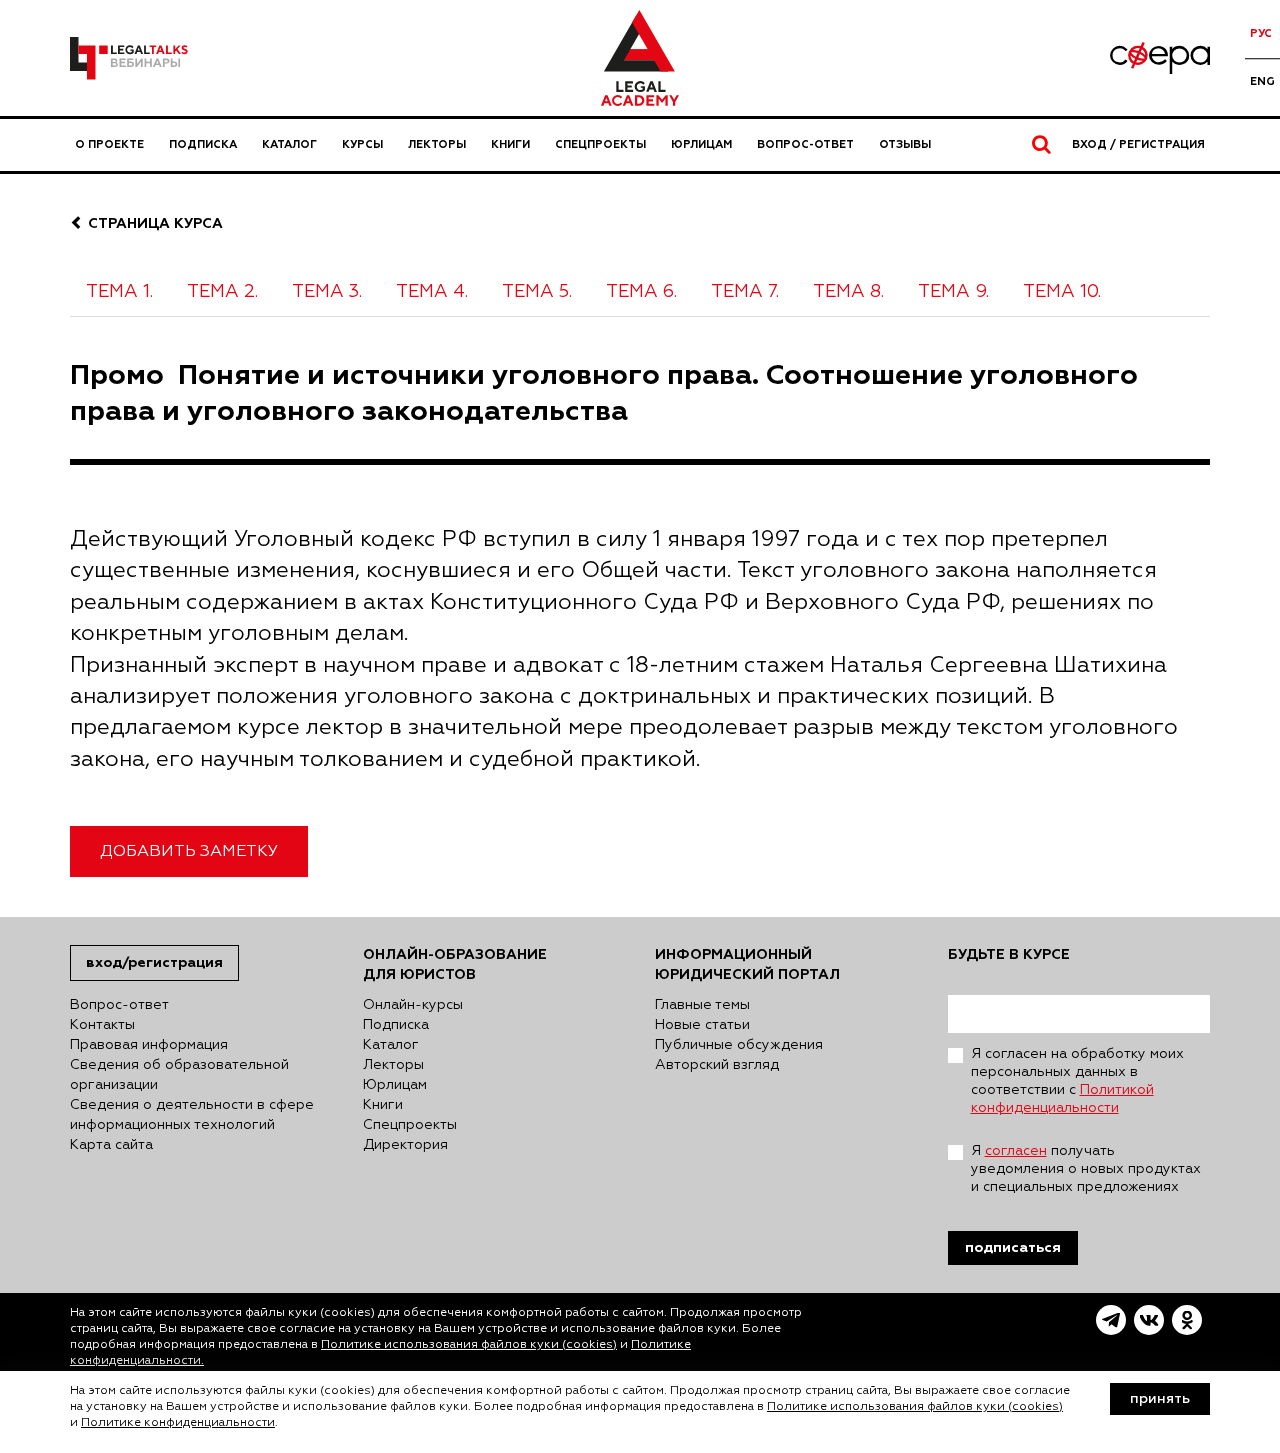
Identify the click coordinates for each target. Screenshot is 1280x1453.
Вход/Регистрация (154, 962)
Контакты (102, 1025)
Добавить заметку (189, 852)
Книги (510, 144)
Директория (405, 1145)
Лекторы (437, 144)
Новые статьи (702, 1025)
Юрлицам (701, 144)
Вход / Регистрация (1138, 144)
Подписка (203, 144)
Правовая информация (149, 1045)
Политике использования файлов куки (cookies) (469, 1345)
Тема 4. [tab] (432, 292)
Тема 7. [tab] (745, 292)
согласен (1016, 1151)
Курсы (362, 144)
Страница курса (153, 223)
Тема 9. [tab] (953, 292)
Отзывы (905, 144)
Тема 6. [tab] (641, 292)
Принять (1160, 1399)
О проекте (109, 144)
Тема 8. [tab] (848, 292)
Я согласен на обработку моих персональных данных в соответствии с (1077, 1081)
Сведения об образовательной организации (179, 1075)
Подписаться (1013, 1247)
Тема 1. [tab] (119, 292)
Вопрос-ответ (805, 144)
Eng (1262, 81)
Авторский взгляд (717, 1065)
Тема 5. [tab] (537, 292)
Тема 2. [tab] (222, 292)
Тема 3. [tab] (327, 292)
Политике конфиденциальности (178, 1423)
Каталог (289, 144)
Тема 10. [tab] (1062, 292)
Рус (1261, 33)
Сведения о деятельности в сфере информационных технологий (192, 1115)
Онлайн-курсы (413, 1005)
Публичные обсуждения (739, 1045)
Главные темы (702, 1005)
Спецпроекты (600, 144)
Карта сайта (111, 1145)
